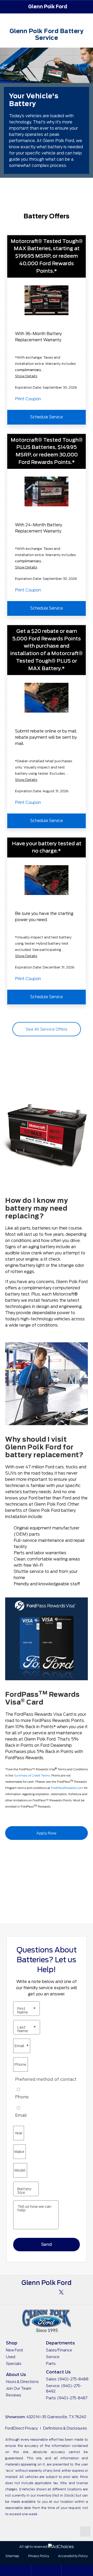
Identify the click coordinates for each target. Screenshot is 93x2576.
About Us (16, 2375)
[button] (6, 7)
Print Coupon (28, 399)
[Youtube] (47, 2292)
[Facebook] (32, 2292)
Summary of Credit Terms (32, 1775)
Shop (12, 2343)
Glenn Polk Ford (48, 7)
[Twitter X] (61, 2292)
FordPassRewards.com (67, 1788)
